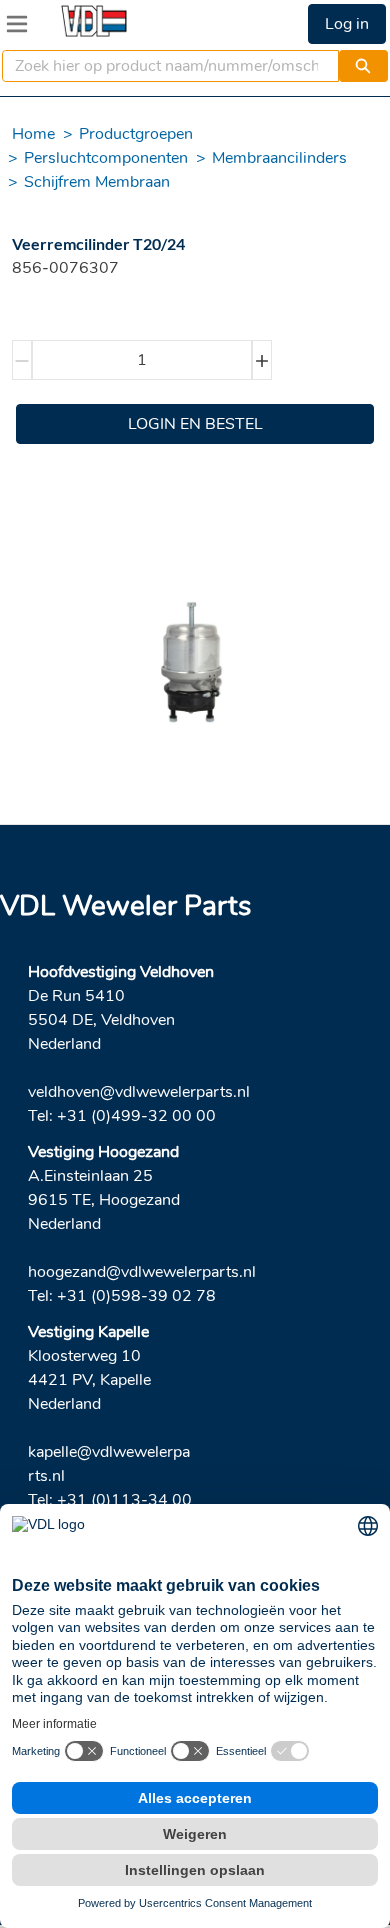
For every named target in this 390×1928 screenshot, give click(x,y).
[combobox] (162, 66)
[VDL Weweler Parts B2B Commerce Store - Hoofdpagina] (94, 21)
